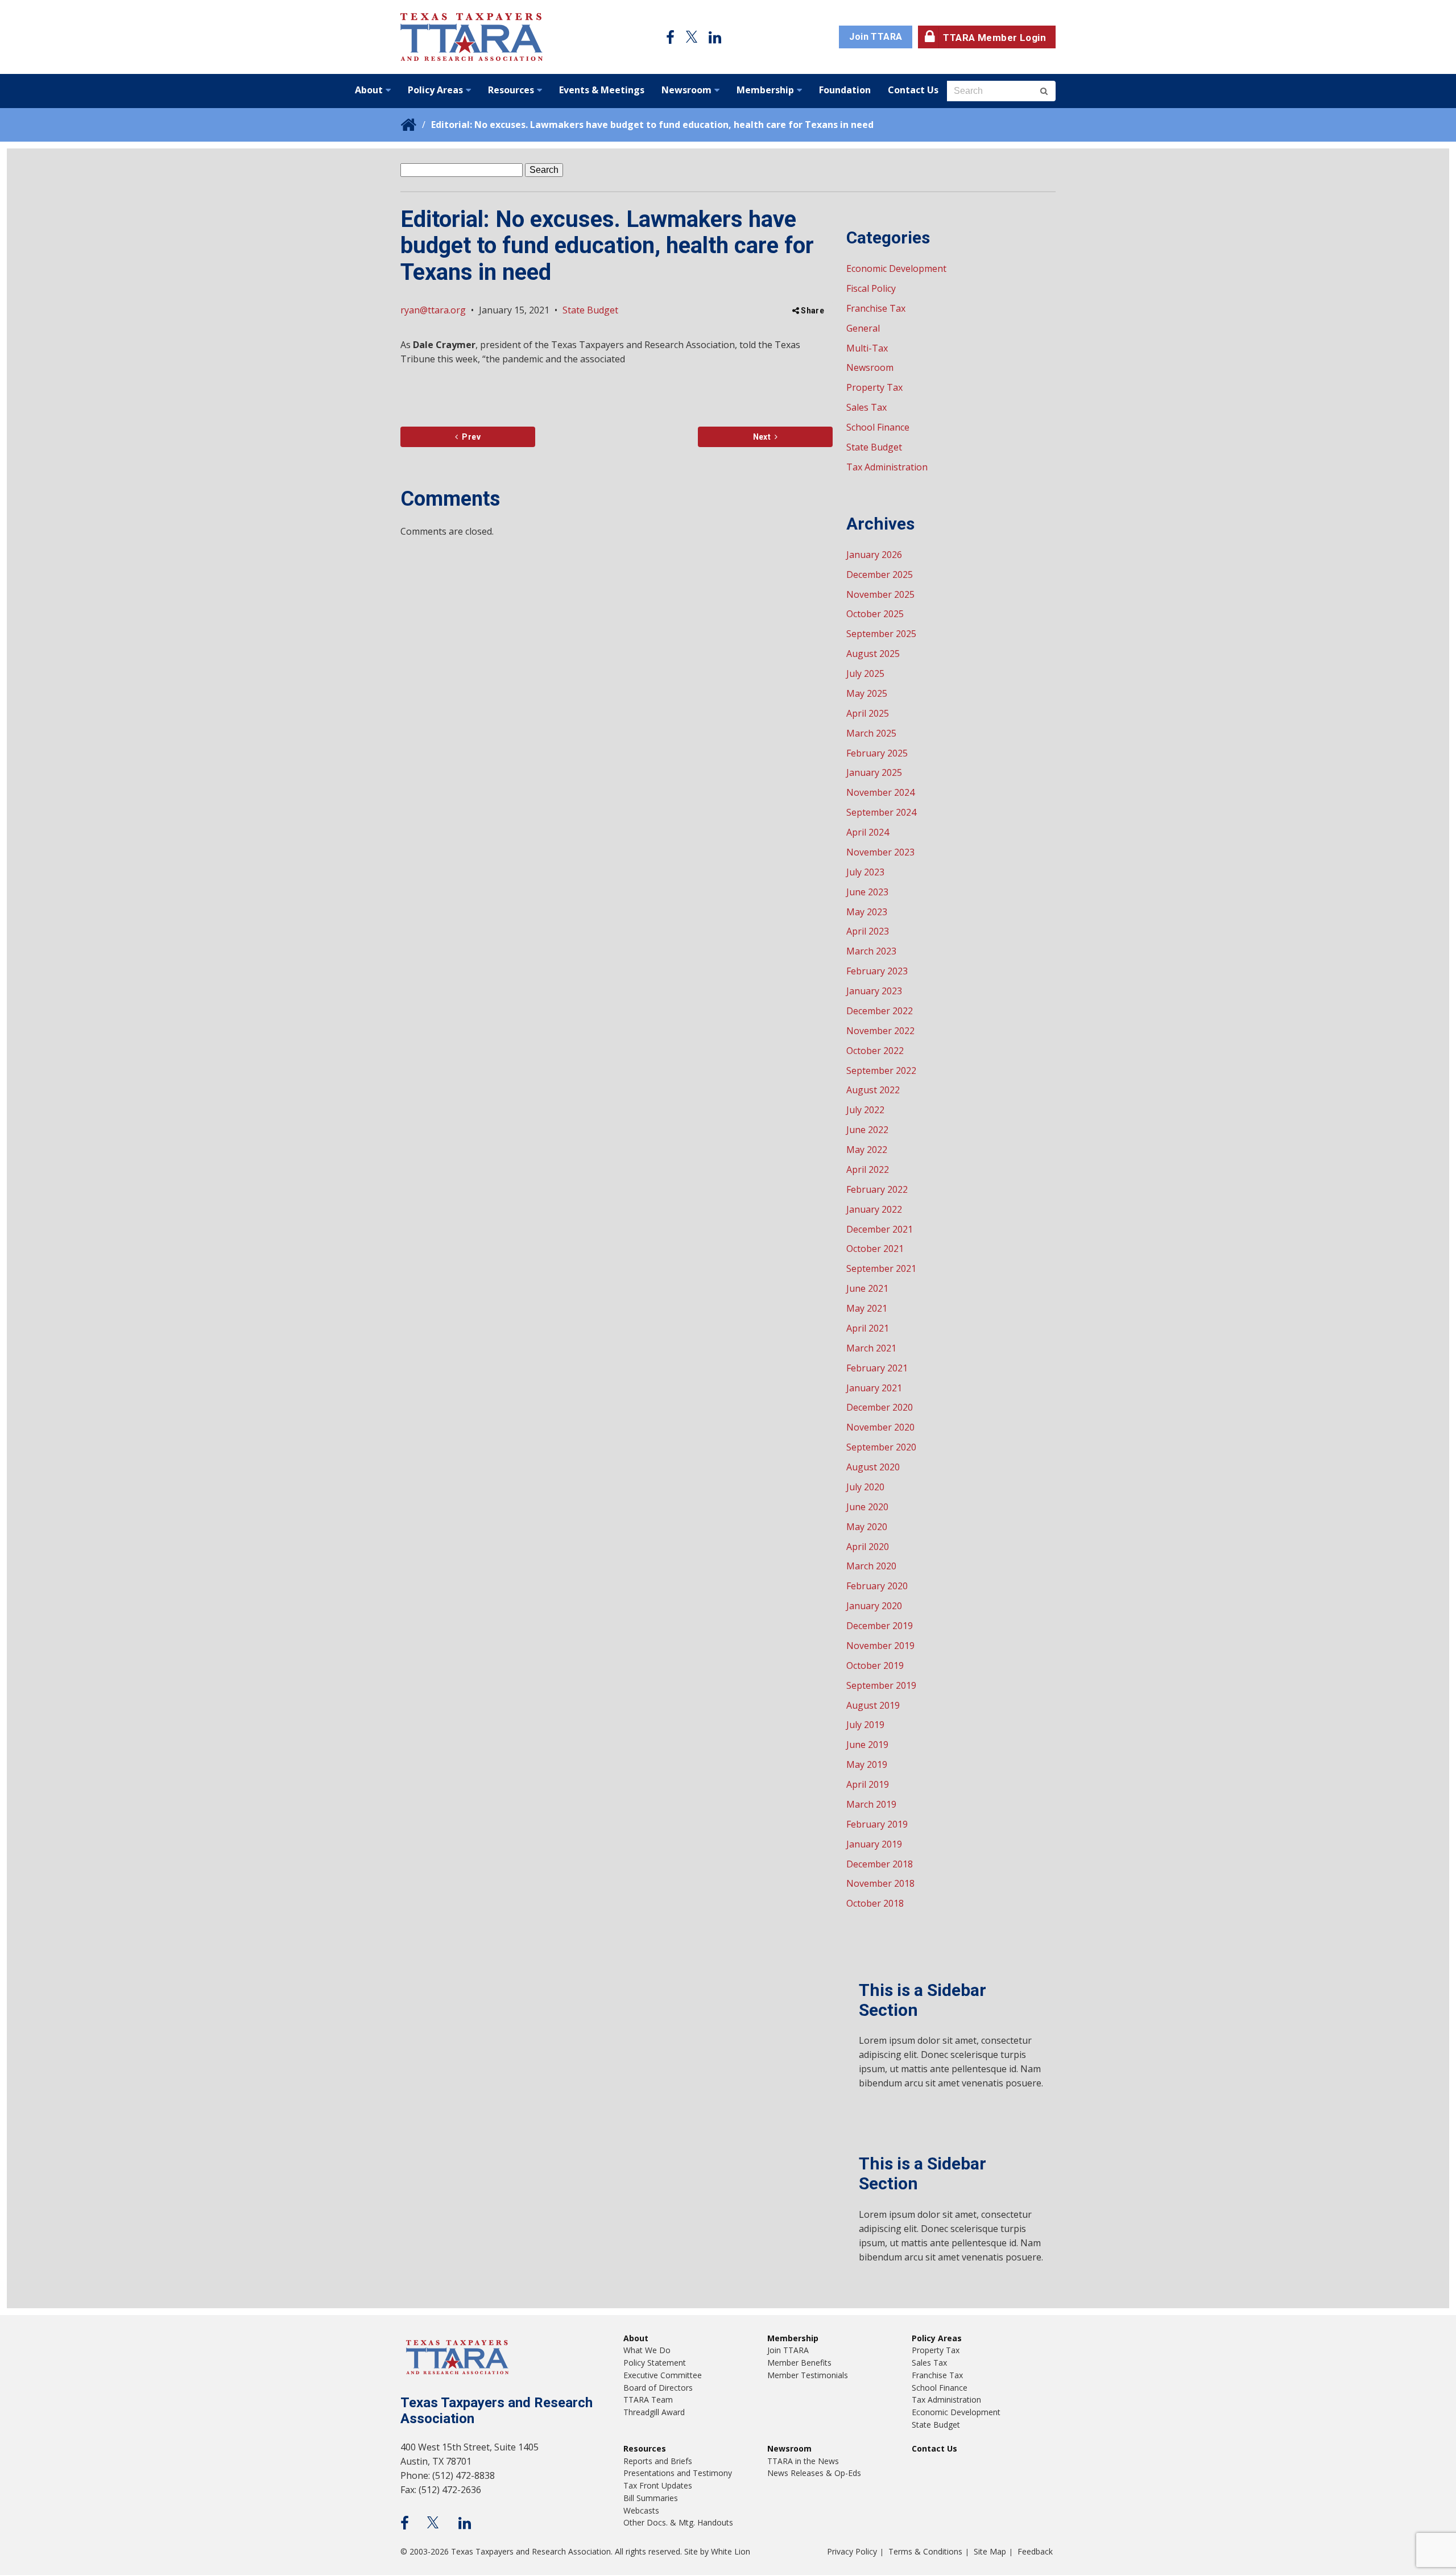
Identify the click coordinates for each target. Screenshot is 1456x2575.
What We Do (647, 2350)
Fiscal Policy (871, 288)
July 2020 (865, 1487)
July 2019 (865, 1725)
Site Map (990, 2551)
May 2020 (867, 1527)
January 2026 (874, 555)
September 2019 (881, 1685)
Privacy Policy (852, 2551)
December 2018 (880, 1864)
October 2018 (875, 1903)
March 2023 (871, 951)
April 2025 (868, 713)
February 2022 (877, 1189)
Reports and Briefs (658, 2461)
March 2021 (871, 1348)
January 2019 (874, 1844)
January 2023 (874, 991)
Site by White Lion (717, 2551)
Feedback (1035, 2551)
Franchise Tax (876, 308)
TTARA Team (648, 2400)
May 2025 (867, 693)
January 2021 (874, 1388)
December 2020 (880, 1407)
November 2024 (880, 792)
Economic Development (896, 268)
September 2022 (881, 1070)
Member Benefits (799, 2363)
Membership (765, 90)
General (863, 328)
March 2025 (871, 733)
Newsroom (686, 90)
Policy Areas (435, 90)
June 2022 (867, 1130)
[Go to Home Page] (471, 37)
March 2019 (871, 1804)
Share (812, 311)
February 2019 (877, 1824)
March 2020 (871, 1566)
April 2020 (868, 1547)
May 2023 (867, 912)
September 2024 (881, 812)
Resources (511, 90)
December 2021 (880, 1229)
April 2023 (868, 931)
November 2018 (880, 1883)
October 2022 (875, 1051)
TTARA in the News (803, 2461)
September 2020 (881, 1447)
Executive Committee (663, 2375)
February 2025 (877, 753)
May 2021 (867, 1308)
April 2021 (868, 1328)
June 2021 (867, 1288)
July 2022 (865, 1110)
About (369, 90)
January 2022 (874, 1209)
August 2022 (873, 1090)
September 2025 (881, 634)
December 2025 (880, 574)
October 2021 (875, 1249)
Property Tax (874, 387)
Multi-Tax (867, 348)
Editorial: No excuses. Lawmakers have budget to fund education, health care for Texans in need (652, 125)
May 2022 (867, 1150)
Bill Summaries (651, 2498)
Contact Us (913, 90)
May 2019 (867, 1764)
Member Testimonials (808, 2375)
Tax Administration (887, 467)
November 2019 (880, 1646)
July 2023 (865, 872)
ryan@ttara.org (433, 310)
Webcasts (641, 2510)
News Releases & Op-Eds (814, 2473)
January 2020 (874, 1606)
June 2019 (867, 1745)
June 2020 (867, 1507)
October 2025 (875, 614)
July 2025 (865, 673)
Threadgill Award (654, 2412)
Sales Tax (866, 407)
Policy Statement (655, 2363)
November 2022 (880, 1031)
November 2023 (880, 852)
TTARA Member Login (994, 38)
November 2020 (880, 1427)
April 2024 (868, 832)
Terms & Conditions (925, 2551)
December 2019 (880, 1626)
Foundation (845, 90)
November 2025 (880, 594)
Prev (470, 437)
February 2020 (877, 1586)
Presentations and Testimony (678, 2473)
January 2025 (874, 772)
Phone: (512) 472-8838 (448, 2475)
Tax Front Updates (658, 2485)
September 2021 (881, 1268)
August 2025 (873, 654)
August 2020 (873, 1467)
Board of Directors (658, 2388)
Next (762, 437)
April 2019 (868, 1784)
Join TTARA (876, 37)
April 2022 (868, 1169)
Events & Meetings (602, 90)
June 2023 (867, 892)
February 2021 (877, 1368)
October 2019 (875, 1665)
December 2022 (880, 1011)
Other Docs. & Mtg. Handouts (678, 2522)
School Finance (878, 427)
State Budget (590, 310)
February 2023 (877, 971)
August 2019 (873, 1705)
